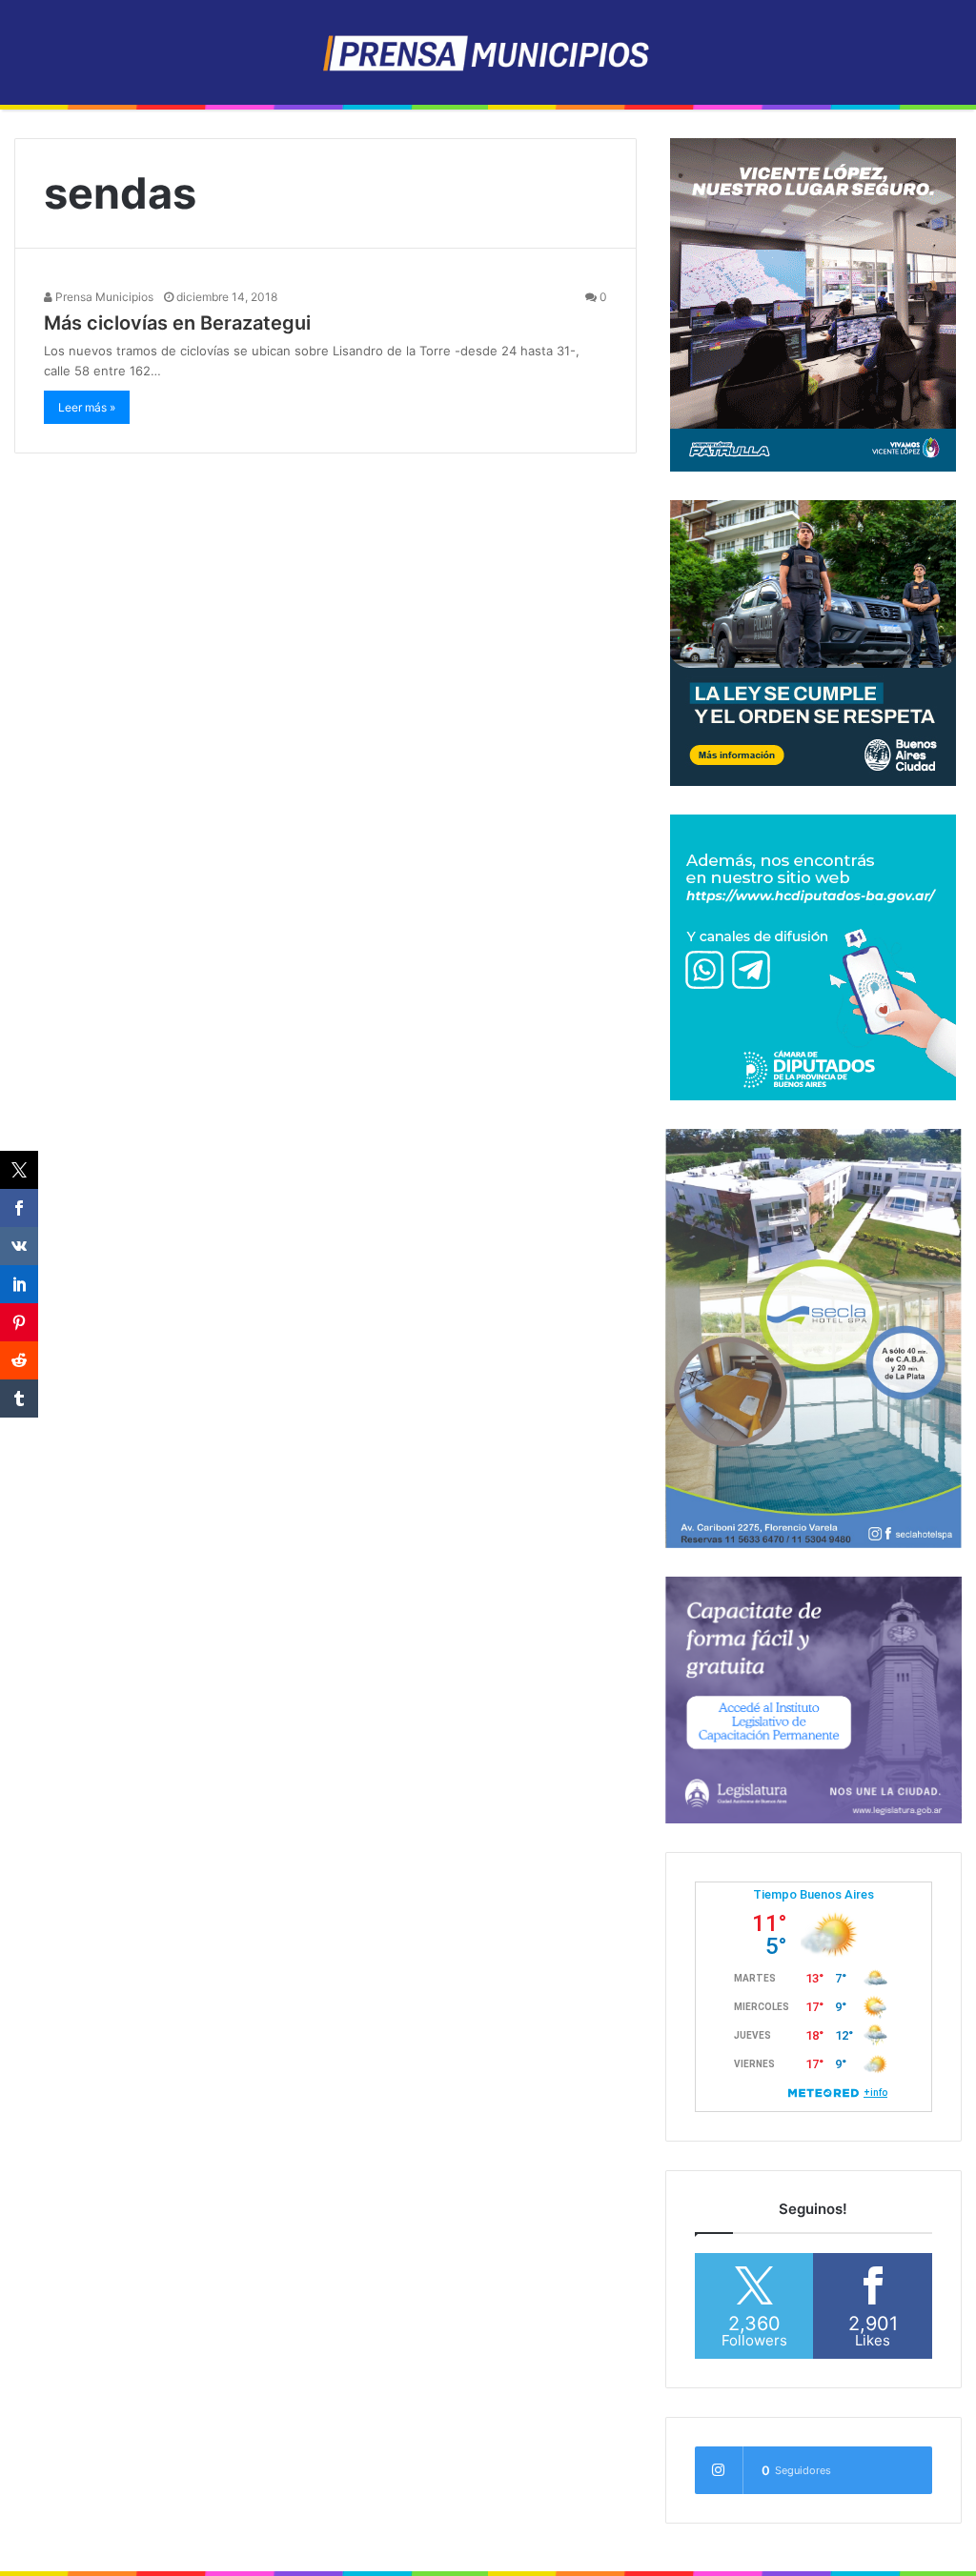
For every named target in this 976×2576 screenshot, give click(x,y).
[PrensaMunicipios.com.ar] (488, 52)
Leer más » (87, 407)
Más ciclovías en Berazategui (177, 323)
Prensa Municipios (103, 297)
